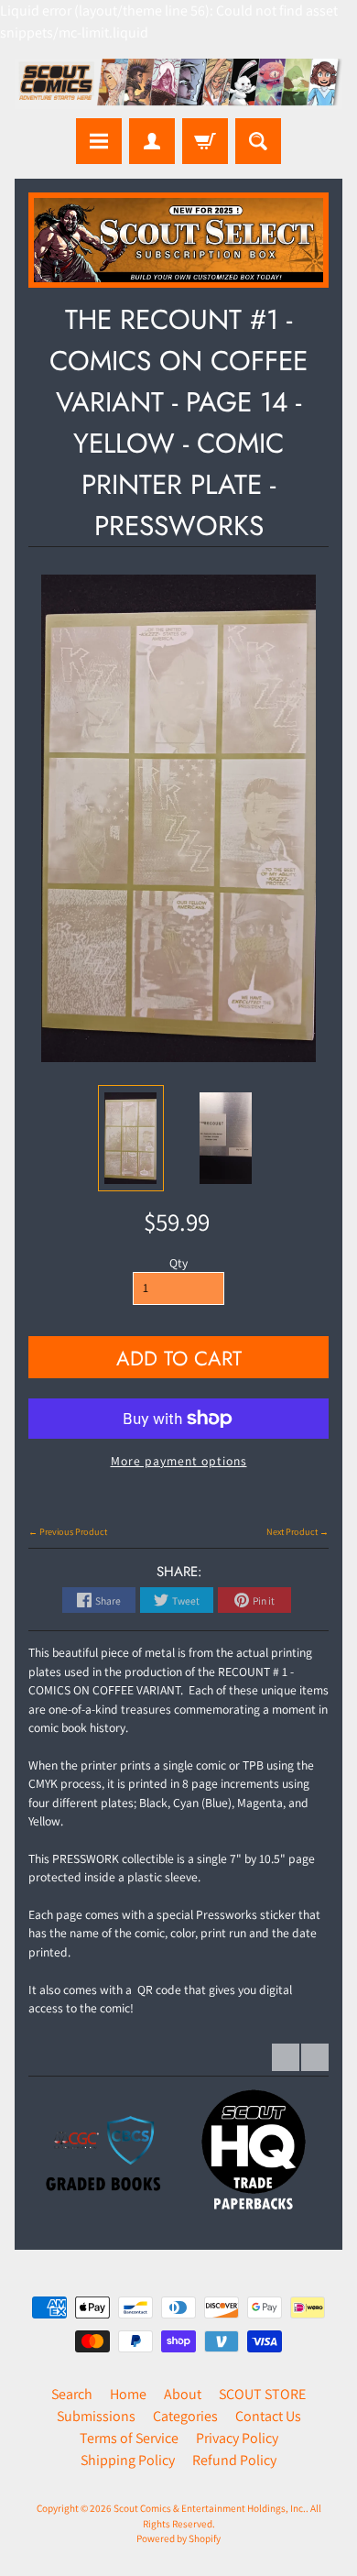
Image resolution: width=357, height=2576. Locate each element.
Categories (185, 2416)
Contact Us (268, 2416)
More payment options (179, 1461)
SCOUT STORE (262, 2394)
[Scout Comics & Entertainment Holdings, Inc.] (178, 84)
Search (72, 2394)
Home (128, 2394)
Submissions (96, 2416)
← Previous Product (68, 1532)
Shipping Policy (128, 2460)
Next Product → (297, 1532)
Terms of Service (129, 2438)
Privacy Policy (237, 2438)
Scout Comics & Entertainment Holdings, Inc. (210, 2508)
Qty (178, 1263)
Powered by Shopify (178, 2538)
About (183, 2394)
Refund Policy (234, 2460)
